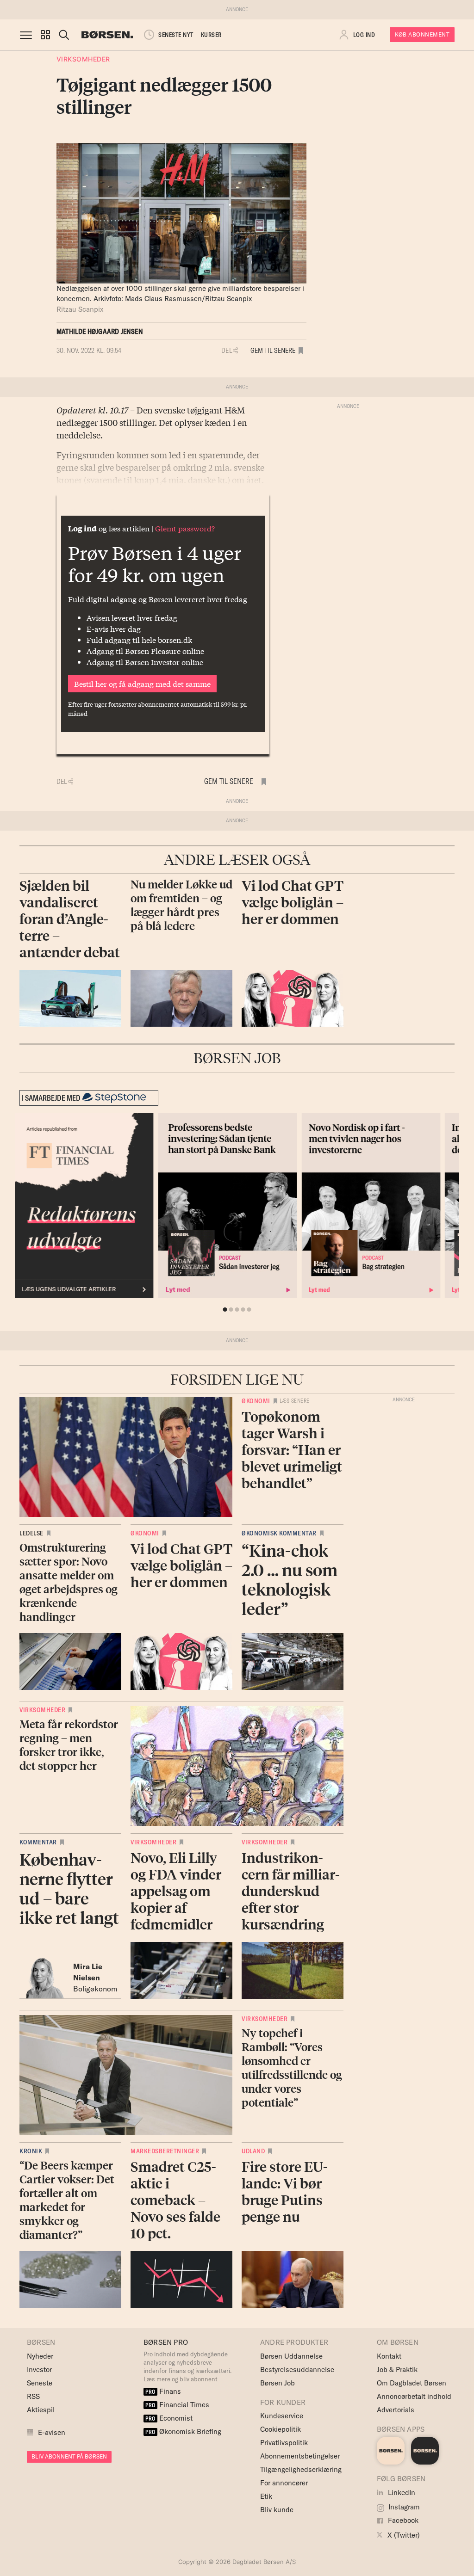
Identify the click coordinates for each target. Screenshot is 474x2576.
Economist (169, 2418)
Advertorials (396, 2410)
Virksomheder (83, 59)
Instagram (403, 2507)
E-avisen (52, 2432)
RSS (33, 2396)
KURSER (211, 35)
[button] (45, 35)
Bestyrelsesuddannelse (297, 2370)
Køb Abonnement (422, 34)
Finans (163, 2391)
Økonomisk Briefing (183, 2431)
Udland (253, 2151)
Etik (266, 2496)
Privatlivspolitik (284, 2443)
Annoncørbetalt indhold (414, 2396)
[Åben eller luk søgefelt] (64, 35)
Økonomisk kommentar (279, 1533)
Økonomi (256, 1401)
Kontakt (389, 2356)
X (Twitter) (403, 2535)
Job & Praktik (397, 2370)
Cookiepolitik (281, 2429)
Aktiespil (41, 2410)
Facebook (402, 2520)
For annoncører (284, 2483)
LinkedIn (401, 2493)
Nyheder (40, 2356)
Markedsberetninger (165, 2151)
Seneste (40, 2383)
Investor (39, 2370)
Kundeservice (282, 2416)
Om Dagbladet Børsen (412, 2383)
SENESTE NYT (176, 35)
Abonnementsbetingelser (300, 2456)
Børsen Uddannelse (291, 2356)
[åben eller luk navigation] (28, 35)
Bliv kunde (277, 2510)
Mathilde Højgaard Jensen (100, 331)
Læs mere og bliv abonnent (181, 2379)
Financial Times (177, 2405)
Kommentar (38, 1842)
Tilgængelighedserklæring (301, 2469)
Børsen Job (278, 2383)
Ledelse (31, 1533)
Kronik (31, 2151)
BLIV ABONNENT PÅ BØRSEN (69, 2456)
